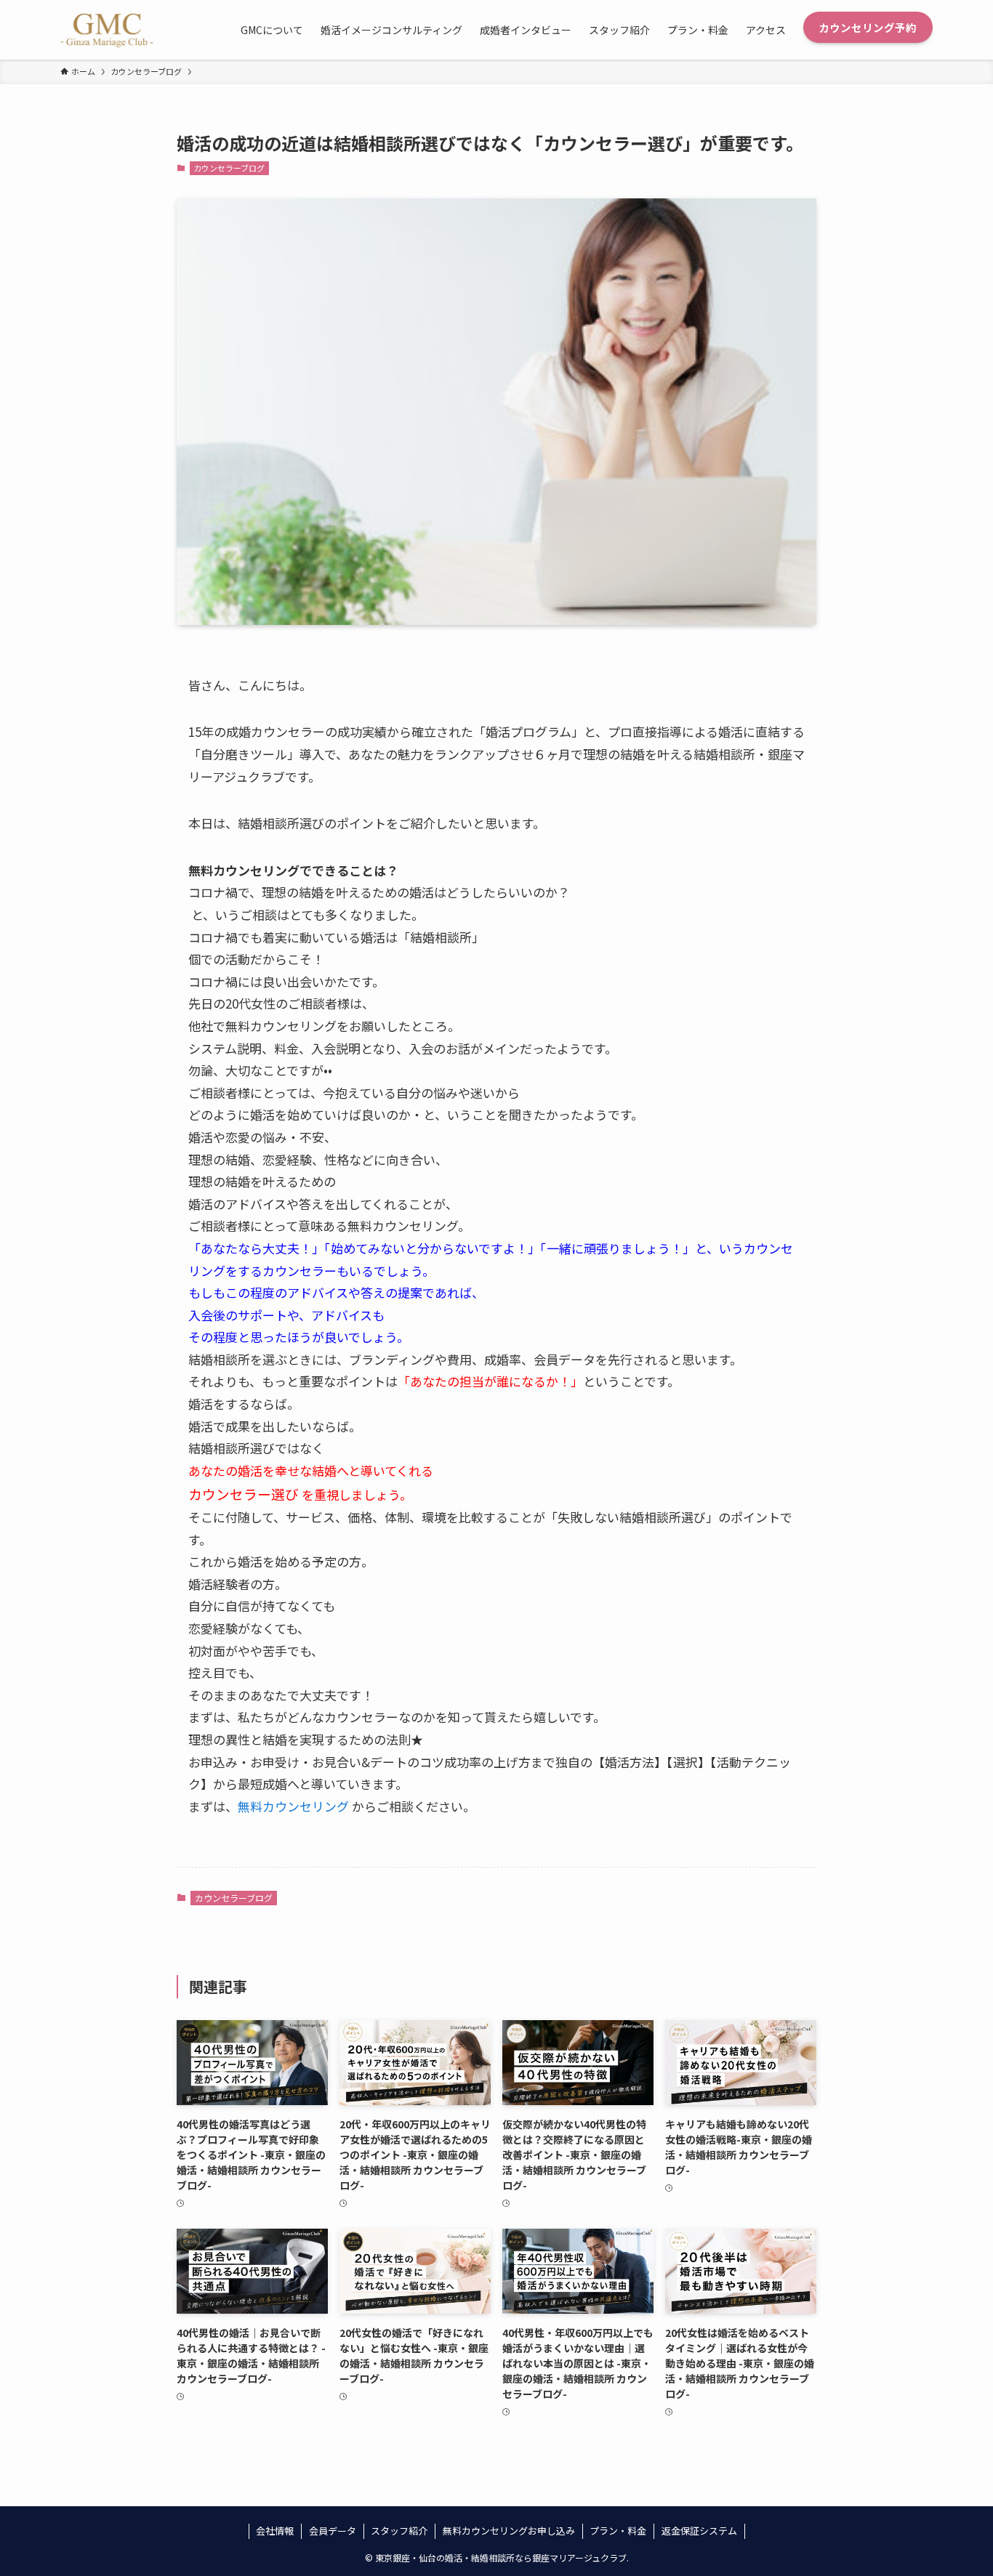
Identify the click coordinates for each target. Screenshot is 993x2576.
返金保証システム (699, 2531)
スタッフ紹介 (399, 2531)
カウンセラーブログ (229, 168)
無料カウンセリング (293, 1806)
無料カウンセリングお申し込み (509, 2531)
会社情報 (275, 2531)
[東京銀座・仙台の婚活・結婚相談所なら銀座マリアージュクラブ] (107, 30)
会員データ (333, 2531)
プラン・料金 (618, 2531)
